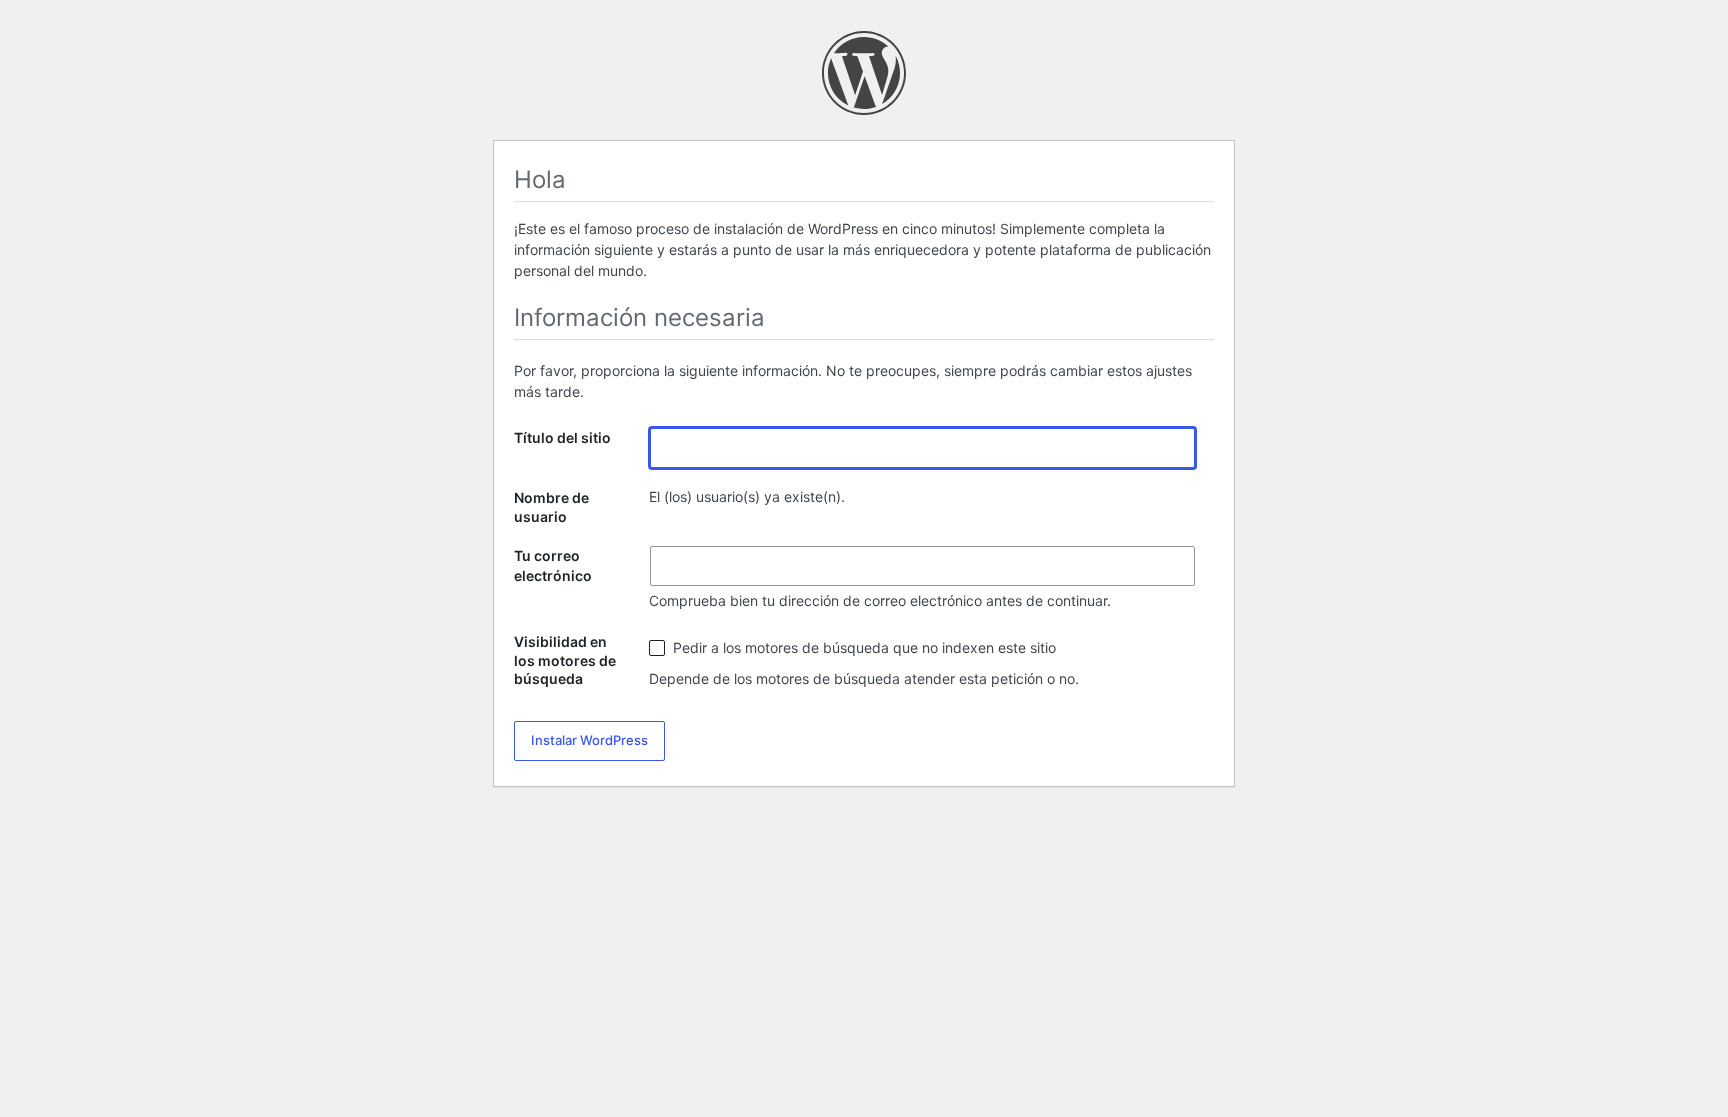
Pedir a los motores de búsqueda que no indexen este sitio (862, 647)
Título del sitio (562, 437)
